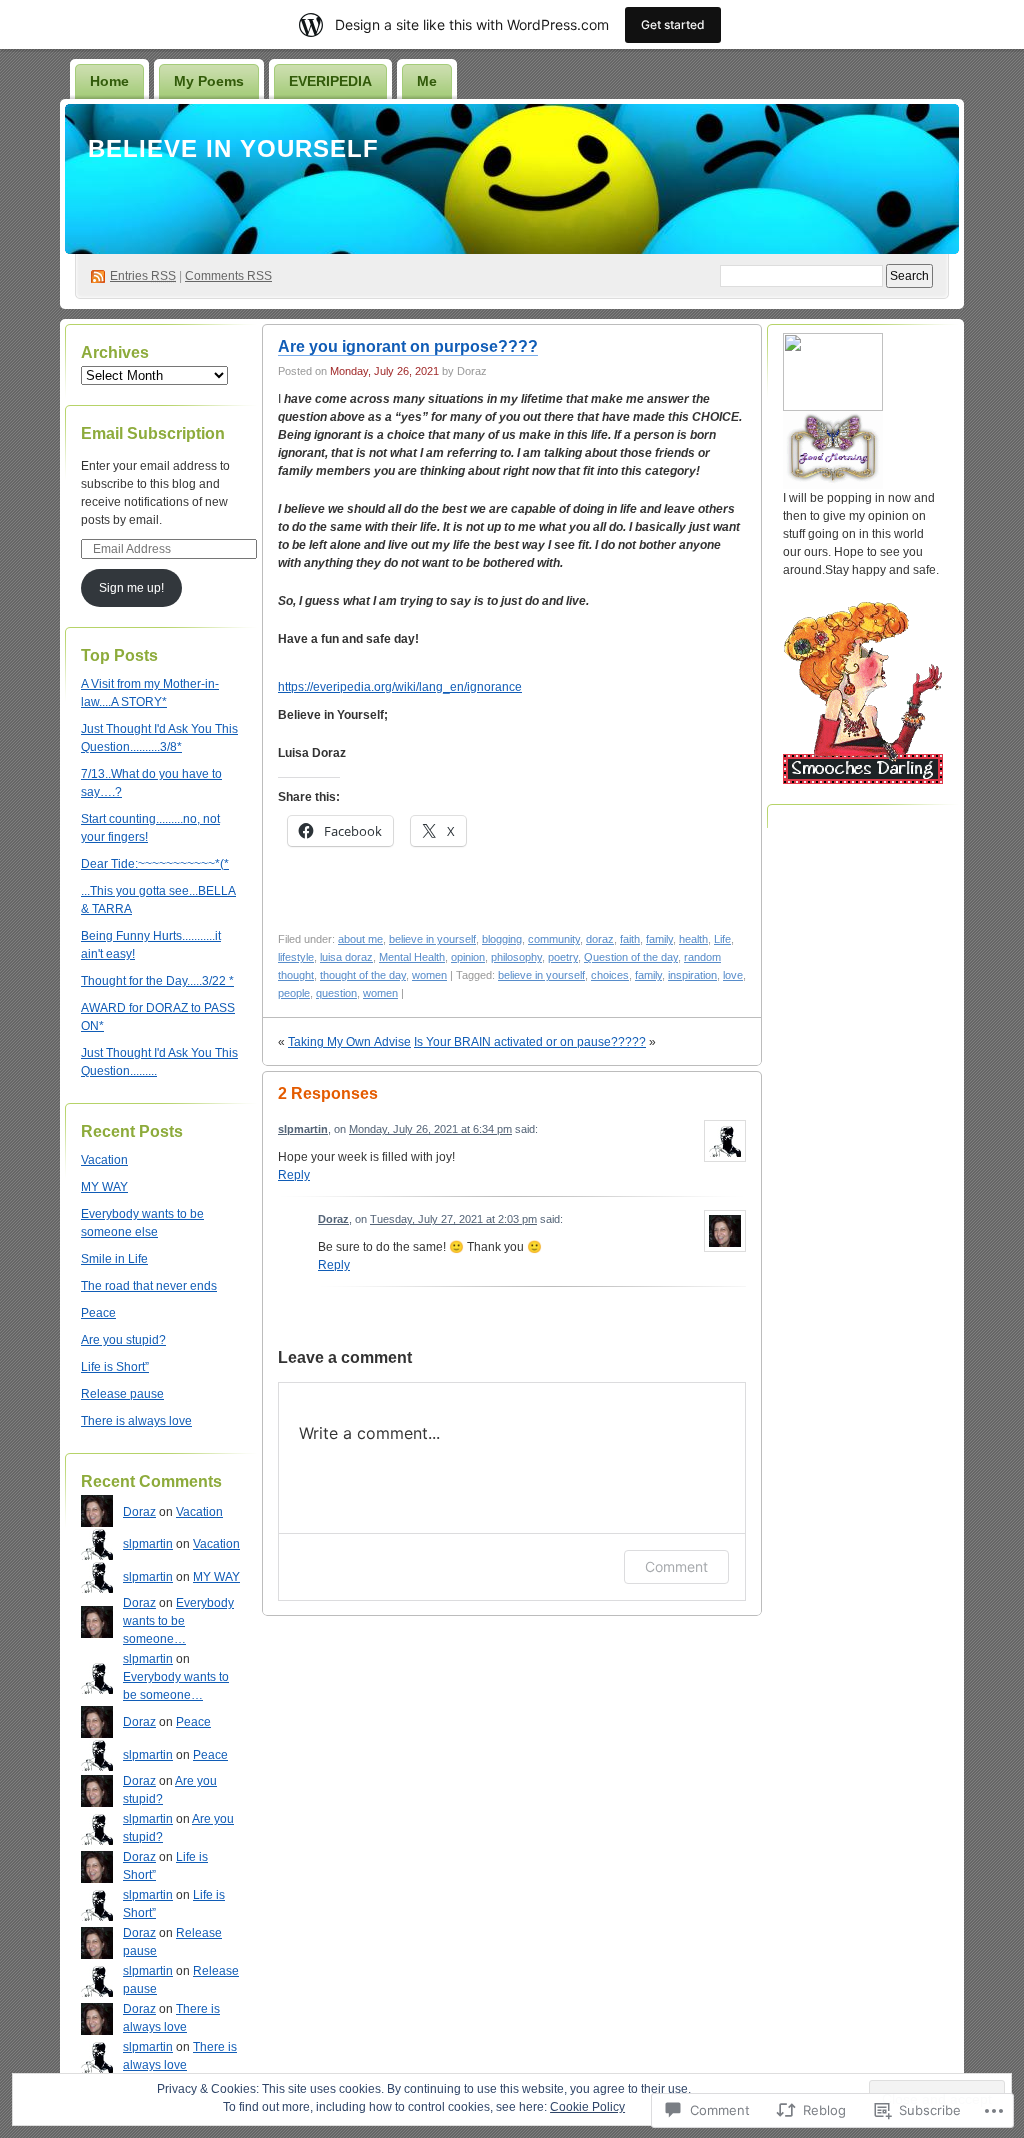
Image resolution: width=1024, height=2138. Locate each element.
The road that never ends (149, 1286)
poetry (563, 957)
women (429, 975)
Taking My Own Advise (349, 1042)
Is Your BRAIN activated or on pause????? (530, 1042)
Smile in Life (114, 1259)
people (294, 993)
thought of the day (363, 975)
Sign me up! (131, 588)
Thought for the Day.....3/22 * (157, 981)
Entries (143, 276)
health (693, 939)
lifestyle (296, 957)
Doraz (139, 1512)
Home (109, 81)
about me (360, 939)
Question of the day (631, 957)
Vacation (104, 1160)
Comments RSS (228, 276)
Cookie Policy (587, 2107)
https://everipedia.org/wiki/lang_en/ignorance (400, 687)
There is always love (136, 1421)
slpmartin (148, 1544)
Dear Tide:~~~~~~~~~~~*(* (155, 864)
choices (610, 975)
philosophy (516, 957)
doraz (600, 939)
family (659, 939)
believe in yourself (432, 939)
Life (722, 939)
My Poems (209, 81)
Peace (98, 1313)
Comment (676, 1566)
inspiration (692, 975)
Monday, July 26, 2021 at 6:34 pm (430, 1129)
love (733, 975)
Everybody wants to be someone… (178, 1621)
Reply (294, 1175)
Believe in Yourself (233, 148)
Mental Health (412, 957)
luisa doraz (346, 957)
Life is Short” (115, 1367)
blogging (502, 939)
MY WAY (104, 1187)
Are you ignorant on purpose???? (408, 346)
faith (630, 939)
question (336, 993)
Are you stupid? (123, 1340)
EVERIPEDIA (330, 81)
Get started (673, 24)
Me (427, 81)
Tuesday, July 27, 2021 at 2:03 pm (453, 1219)
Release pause (122, 1394)
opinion (468, 957)
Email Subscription (153, 433)
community (554, 939)
